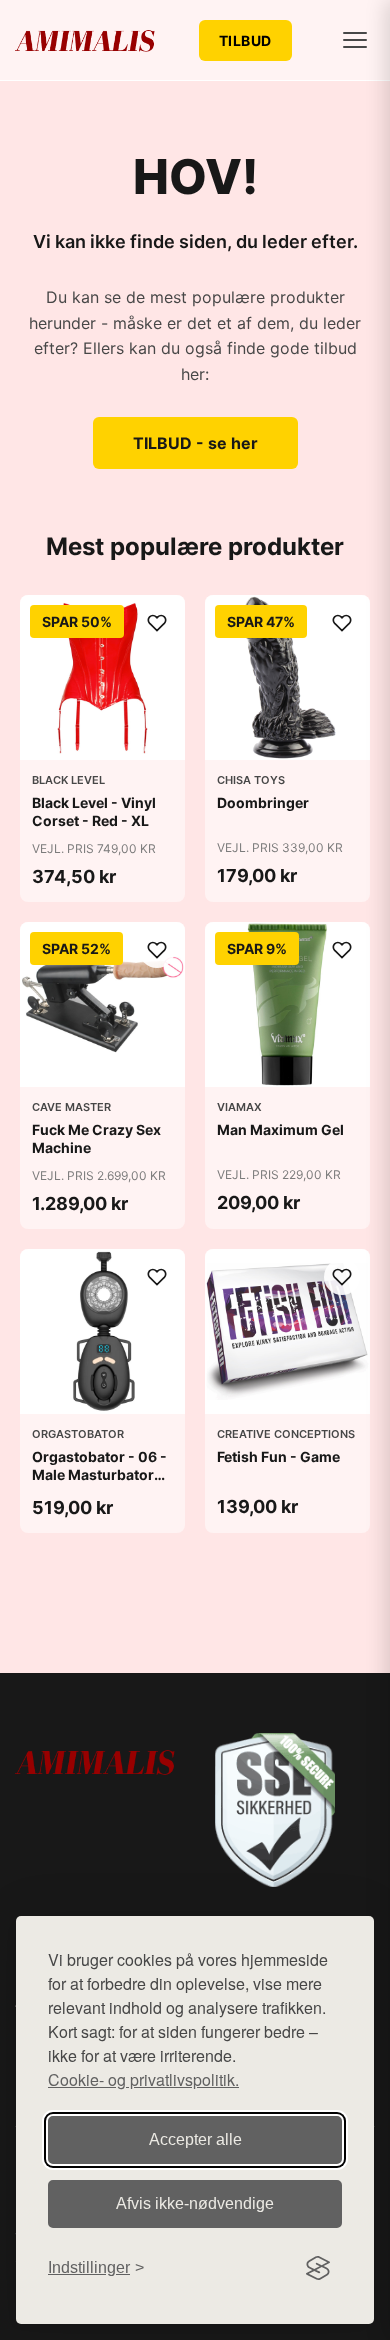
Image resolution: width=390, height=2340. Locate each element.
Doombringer (263, 802)
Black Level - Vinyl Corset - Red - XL (94, 811)
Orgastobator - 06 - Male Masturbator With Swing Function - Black (99, 1484)
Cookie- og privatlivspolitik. (143, 2079)
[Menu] (355, 40)
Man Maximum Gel (280, 1129)
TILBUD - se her (195, 443)
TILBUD (245, 40)
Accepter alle (195, 2139)
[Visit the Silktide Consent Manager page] (318, 2268)
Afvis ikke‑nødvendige (195, 2203)
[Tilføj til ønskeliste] (157, 623)
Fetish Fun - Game (278, 1456)
